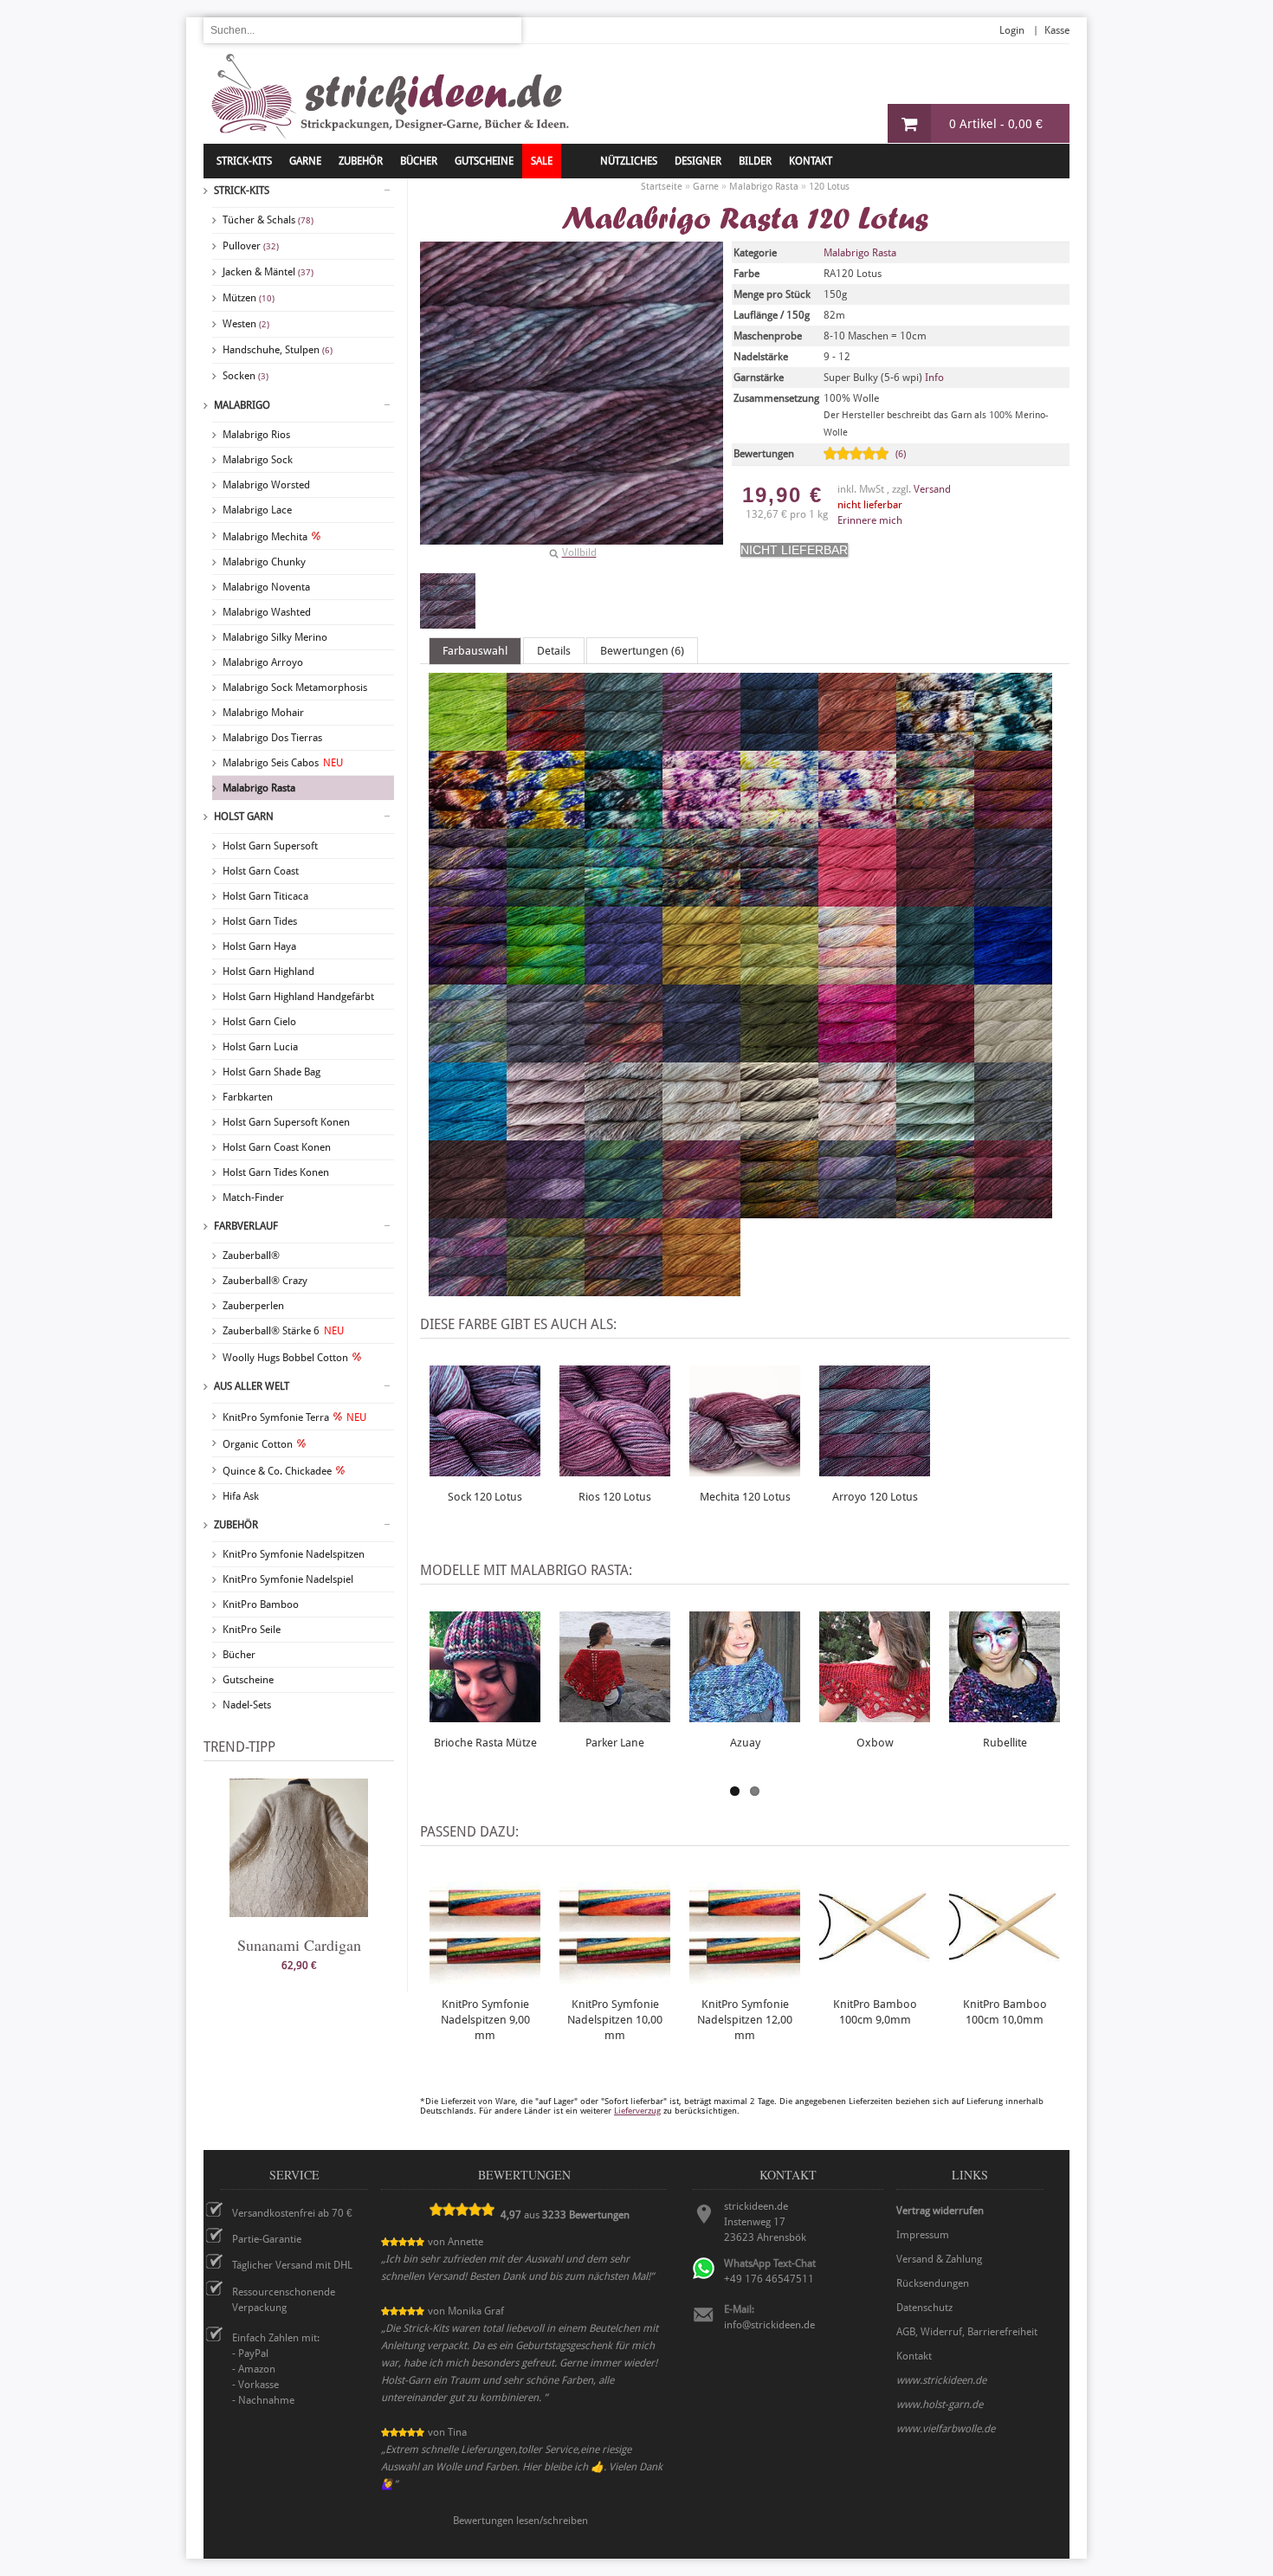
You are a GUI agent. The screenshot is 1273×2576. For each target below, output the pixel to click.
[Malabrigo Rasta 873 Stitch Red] (1013, 1211)
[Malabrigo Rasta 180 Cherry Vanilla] (857, 821)
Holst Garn (244, 817)
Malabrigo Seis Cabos (283, 763)
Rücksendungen (933, 2283)
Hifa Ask (241, 1496)
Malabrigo (242, 405)
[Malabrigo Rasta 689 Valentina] (546, 1133)
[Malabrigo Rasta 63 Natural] (1013, 1055)
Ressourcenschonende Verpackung (284, 2300)
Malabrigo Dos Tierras (272, 738)
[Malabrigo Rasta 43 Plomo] (546, 1055)
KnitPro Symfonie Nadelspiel (288, 1579)
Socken (246, 376)
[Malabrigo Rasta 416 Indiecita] (468, 1055)
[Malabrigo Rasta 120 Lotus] (448, 601)
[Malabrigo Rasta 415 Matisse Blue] (1013, 977)
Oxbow (875, 1743)
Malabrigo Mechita (265, 537)
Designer (698, 161)
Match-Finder (253, 1198)
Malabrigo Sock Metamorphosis (295, 688)
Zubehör (236, 1525)
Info (934, 378)
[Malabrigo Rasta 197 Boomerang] (624, 899)
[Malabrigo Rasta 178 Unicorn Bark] (779, 821)
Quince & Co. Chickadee (277, 1471)
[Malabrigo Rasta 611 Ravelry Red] (935, 1055)
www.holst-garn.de (940, 2405)
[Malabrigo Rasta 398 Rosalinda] (857, 977)
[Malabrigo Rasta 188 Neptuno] (1013, 821)
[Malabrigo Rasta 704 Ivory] (701, 1133)
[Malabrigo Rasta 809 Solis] (624, 1211)
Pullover (251, 246)
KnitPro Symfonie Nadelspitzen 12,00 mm (745, 2020)
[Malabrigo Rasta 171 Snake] (624, 821)
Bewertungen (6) (642, 651)
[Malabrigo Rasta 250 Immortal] (546, 977)
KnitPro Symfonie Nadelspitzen (294, 1554)
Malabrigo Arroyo (263, 662)
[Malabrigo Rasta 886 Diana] (624, 1288)
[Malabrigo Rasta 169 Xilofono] (468, 821)
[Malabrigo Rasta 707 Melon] (857, 1133)
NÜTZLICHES (629, 161)
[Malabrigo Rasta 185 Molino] (935, 821)
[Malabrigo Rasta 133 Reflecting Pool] (624, 743)
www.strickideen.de (941, 2380)
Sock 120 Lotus (485, 1497)
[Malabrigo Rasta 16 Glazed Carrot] (857, 743)
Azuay (745, 1743)
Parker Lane (615, 1743)
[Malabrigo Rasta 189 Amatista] (468, 899)
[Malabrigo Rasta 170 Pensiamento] (546, 821)
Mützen (249, 298)
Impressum (923, 2235)
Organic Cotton (258, 1444)
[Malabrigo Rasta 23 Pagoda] (935, 899)
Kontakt (811, 161)
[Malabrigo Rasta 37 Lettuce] (779, 977)
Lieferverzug (637, 2111)
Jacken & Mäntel (268, 272)
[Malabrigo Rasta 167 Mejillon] (935, 743)
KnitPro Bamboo (261, 1604)
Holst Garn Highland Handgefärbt (298, 997)
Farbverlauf (246, 1226)
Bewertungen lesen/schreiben (520, 2521)
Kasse (1057, 30)
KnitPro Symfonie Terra (294, 1417)
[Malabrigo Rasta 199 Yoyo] (779, 899)
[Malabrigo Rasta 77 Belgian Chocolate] (468, 1211)
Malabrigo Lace (257, 510)
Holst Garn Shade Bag (271, 1072)
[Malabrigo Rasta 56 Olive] (779, 1055)
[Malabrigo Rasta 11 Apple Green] (468, 743)
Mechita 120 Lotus (745, 1497)
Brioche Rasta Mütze (485, 1743)
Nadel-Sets (247, 1705)
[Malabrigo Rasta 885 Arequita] (546, 1288)
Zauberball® (251, 1256)
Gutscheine (248, 1680)
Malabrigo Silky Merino (275, 637)
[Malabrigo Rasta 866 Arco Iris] (935, 1211)
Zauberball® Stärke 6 (283, 1331)
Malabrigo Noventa (266, 587)
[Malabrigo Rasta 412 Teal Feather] (935, 977)
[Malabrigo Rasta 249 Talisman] (468, 977)
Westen (246, 324)
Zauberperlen (253, 1306)
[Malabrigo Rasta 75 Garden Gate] (1013, 1133)
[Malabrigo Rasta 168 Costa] (1013, 743)
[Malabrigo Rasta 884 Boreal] (468, 1288)
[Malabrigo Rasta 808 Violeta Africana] (546, 1211)
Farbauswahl (475, 651)
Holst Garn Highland (268, 972)
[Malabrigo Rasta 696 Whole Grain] (624, 1133)
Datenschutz (924, 2308)
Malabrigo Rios (256, 435)
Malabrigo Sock (258, 460)
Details (554, 651)
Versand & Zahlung (939, 2259)
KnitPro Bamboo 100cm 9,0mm (875, 2012)
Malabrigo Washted (267, 612)
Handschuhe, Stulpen (278, 350)
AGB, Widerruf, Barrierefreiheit (967, 2332)
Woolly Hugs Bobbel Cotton (285, 1358)
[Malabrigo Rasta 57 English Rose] (857, 1055)
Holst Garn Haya (259, 946)
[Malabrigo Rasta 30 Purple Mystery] (624, 977)
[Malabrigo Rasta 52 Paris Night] (701, 1055)
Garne (305, 161)
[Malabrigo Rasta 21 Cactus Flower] (857, 899)
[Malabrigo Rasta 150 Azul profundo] (779, 743)
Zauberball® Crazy (265, 1281)
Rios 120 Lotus (615, 1497)
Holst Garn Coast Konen (277, 1147)
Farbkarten (248, 1097)
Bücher (239, 1655)
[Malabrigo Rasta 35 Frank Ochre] (701, 977)
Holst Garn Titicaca (265, 896)
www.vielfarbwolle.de (946, 2429)
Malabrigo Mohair (263, 713)
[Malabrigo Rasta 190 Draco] (546, 899)
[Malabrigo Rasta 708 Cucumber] (935, 1133)
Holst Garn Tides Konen (276, 1172)
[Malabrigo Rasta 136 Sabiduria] (701, 743)
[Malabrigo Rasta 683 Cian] (468, 1133)
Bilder (755, 161)
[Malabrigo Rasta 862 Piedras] (779, 1211)
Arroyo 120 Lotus (875, 1497)
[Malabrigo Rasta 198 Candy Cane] (701, 899)
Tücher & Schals (268, 220)
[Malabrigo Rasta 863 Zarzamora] (857, 1211)
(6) (901, 454)
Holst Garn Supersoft (270, 846)
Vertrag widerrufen (940, 2211)
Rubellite (1005, 1743)
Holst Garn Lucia (260, 1047)
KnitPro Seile (252, 1630)
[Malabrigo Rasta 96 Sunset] (701, 1288)
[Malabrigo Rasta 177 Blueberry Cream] (701, 821)
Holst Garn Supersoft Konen (286, 1122)
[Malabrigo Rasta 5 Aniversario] (624, 1055)
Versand (932, 489)
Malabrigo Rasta (259, 788)
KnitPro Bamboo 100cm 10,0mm (1005, 2012)
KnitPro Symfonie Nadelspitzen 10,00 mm (615, 2020)
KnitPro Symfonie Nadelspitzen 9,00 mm (485, 2020)
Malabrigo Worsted (266, 485)
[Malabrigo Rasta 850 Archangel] (701, 1211)
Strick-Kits (244, 161)
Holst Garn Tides (260, 921)
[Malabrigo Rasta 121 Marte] (546, 743)
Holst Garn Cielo (259, 1022)
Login (1012, 30)
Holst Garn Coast (261, 871)
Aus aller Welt (252, 1386)
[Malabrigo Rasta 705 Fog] (779, 1133)
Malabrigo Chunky (264, 562)
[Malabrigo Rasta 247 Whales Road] (1013, 899)
